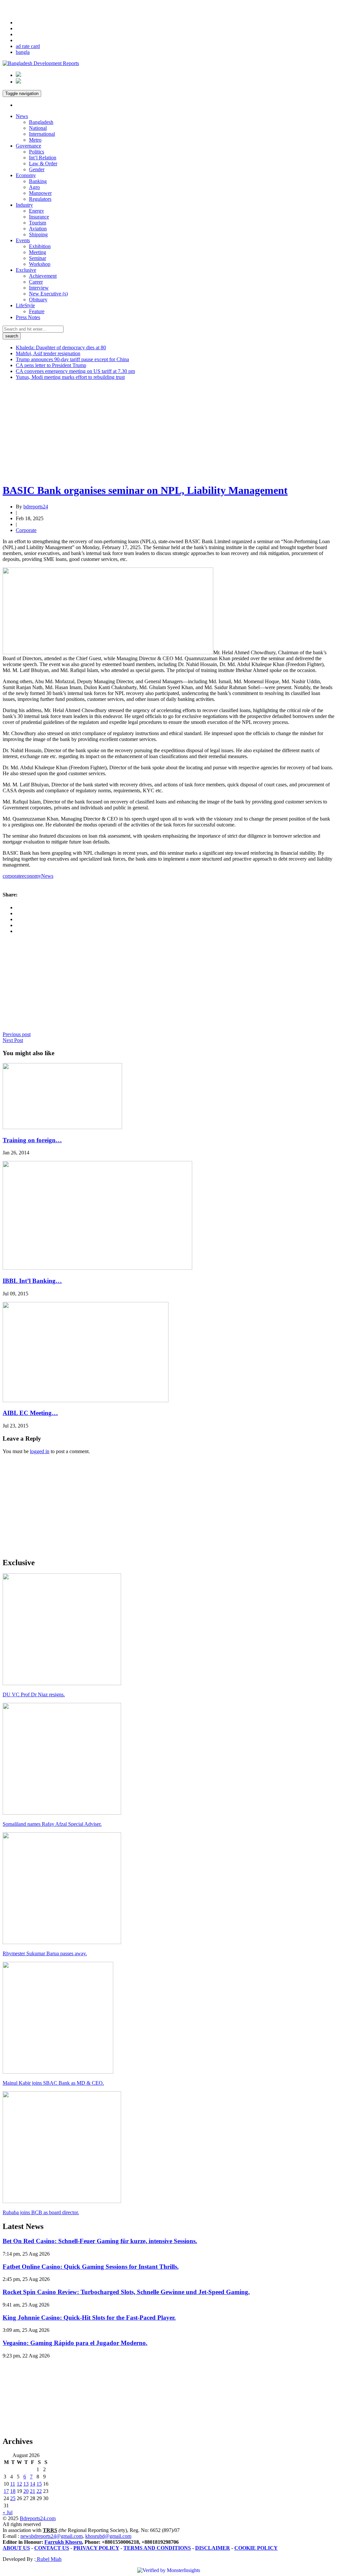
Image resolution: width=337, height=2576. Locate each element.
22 (39, 2491)
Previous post (17, 1034)
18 (13, 2491)
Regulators (40, 199)
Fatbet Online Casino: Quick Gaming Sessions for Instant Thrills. (91, 2267)
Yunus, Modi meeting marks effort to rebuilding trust (70, 377)
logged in (40, 1451)
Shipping (38, 234)
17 (6, 2491)
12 (19, 2484)
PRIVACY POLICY (96, 2548)
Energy (37, 211)
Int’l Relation (43, 158)
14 (33, 2484)
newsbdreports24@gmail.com (52, 2536)
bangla (23, 52)
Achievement (43, 276)
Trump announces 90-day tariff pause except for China (72, 359)
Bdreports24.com (38, 2518)
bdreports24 (36, 507)
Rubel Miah (49, 2559)
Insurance (39, 217)
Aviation (38, 229)
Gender (37, 169)
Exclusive (26, 270)
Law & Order (43, 163)
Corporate (26, 530)
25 (13, 2498)
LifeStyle (25, 305)
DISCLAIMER (213, 2548)
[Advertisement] (168, 431)
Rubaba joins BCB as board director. (41, 2212)
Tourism (38, 223)
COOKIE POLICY (256, 2548)
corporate (12, 876)
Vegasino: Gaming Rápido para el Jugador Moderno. (75, 2343)
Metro (35, 140)
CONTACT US (52, 2548)
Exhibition (40, 246)
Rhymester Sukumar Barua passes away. (45, 1953)
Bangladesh (41, 122)
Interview (39, 288)
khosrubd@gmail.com (108, 2536)
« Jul (8, 2512)
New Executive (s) (48, 294)
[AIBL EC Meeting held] (86, 1400)
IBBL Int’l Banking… (32, 1281)
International (42, 134)
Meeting (38, 252)
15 (39, 2484)
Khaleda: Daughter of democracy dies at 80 (61, 348)
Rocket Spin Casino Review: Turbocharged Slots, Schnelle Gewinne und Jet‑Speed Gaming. (126, 2292)
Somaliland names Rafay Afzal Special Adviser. (52, 1824)
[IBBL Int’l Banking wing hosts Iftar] (97, 1268)
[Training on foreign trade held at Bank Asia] (62, 1127)
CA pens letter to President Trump (51, 365)
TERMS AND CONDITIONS (157, 2548)
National (38, 128)
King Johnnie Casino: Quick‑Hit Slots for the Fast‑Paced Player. (89, 2318)
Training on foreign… (32, 1140)
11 (13, 2484)
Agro (34, 187)
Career (36, 282)
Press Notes (28, 317)
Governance (28, 146)
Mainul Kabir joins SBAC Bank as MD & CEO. (53, 2083)
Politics (37, 152)
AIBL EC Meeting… (30, 1413)
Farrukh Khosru (63, 2542)
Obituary (38, 300)
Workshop (40, 264)
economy (32, 876)
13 (26, 2484)
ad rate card (28, 46)
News (22, 116)
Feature (37, 311)
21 (33, 2491)
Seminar (38, 258)
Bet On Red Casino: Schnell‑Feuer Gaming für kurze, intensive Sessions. (100, 2241)
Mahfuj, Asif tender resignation (48, 353)
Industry (24, 205)
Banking (38, 181)
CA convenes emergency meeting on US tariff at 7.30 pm (75, 371)
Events (23, 240)
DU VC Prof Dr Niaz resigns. (34, 1694)
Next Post (13, 1040)
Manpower (40, 193)
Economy (26, 175)
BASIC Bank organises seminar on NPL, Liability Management (145, 490)
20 (26, 2491)
